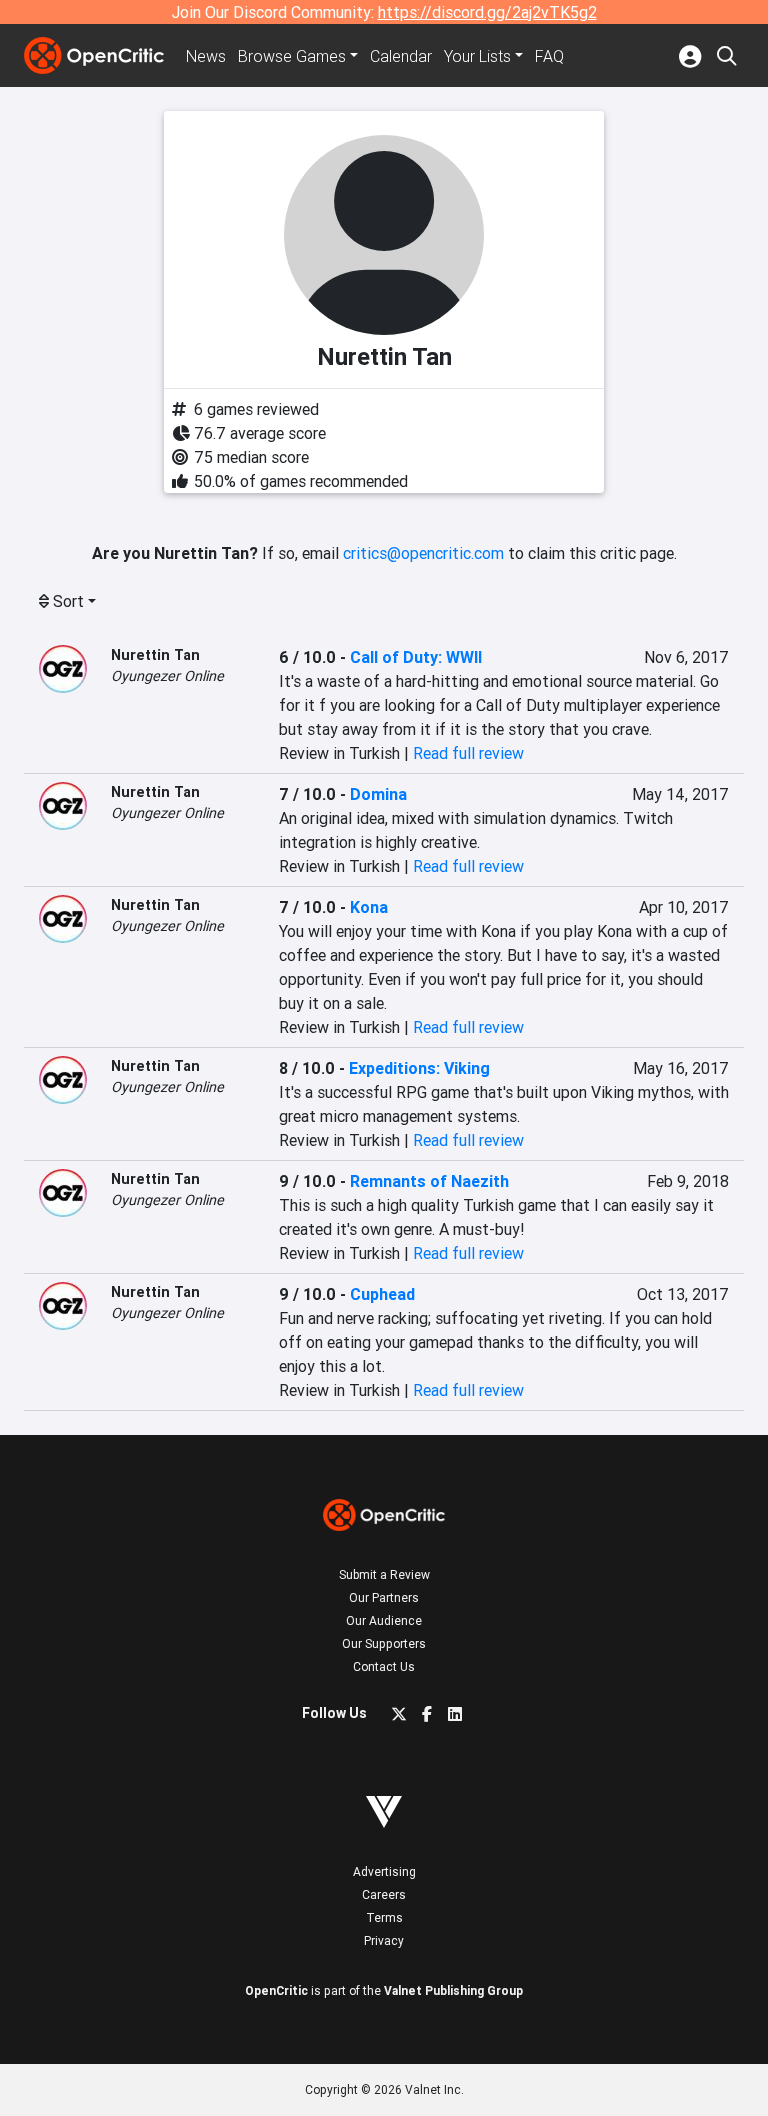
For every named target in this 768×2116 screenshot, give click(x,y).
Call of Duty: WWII (416, 657)
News (206, 56)
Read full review (468, 753)
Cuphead (382, 1294)
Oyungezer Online (167, 676)
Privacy (384, 1940)
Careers (384, 1894)
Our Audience (384, 1620)
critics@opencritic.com (423, 553)
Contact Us (384, 1666)
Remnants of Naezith (429, 1181)
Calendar (401, 56)
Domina (378, 794)
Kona (369, 907)
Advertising (384, 1871)
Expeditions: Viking (419, 1068)
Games (292, 56)
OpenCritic (276, 1990)
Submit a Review (384, 1574)
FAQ (549, 56)
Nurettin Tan (155, 655)
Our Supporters (384, 1643)
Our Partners (384, 1597)
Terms (384, 1917)
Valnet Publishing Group (453, 1990)
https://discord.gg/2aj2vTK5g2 (487, 12)
